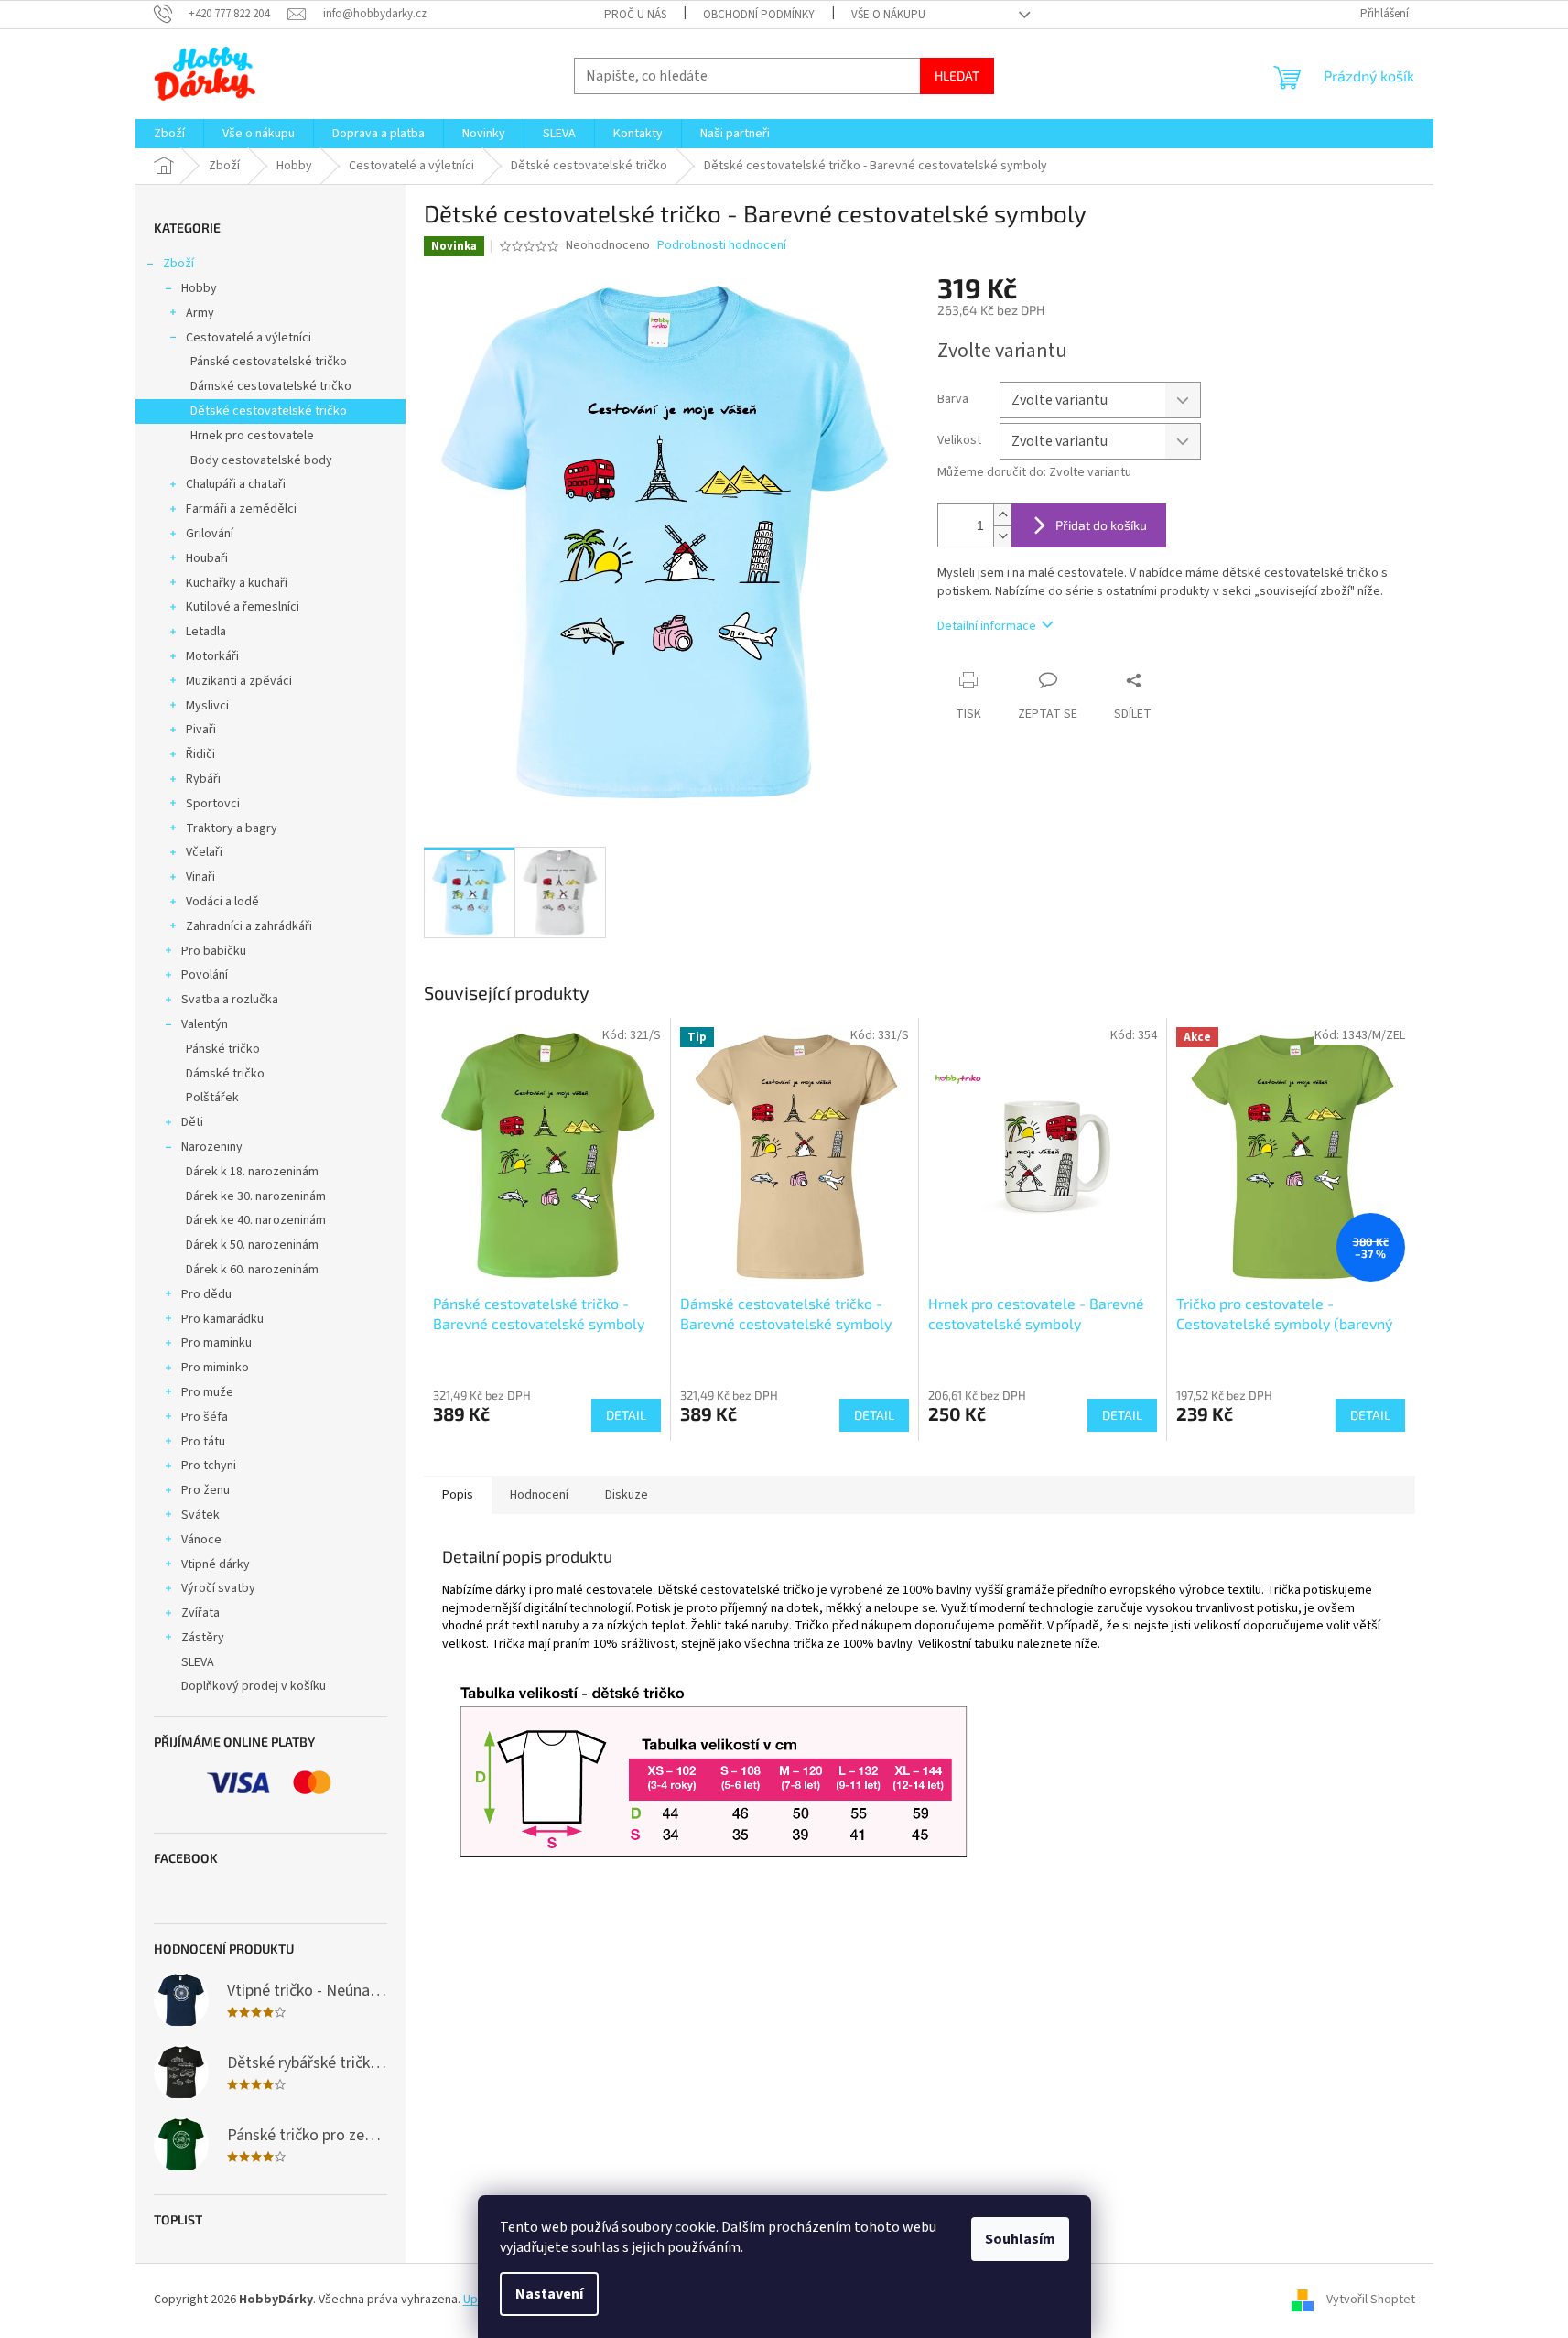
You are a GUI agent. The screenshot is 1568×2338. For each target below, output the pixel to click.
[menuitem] (169, 134)
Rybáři (203, 779)
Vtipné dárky (216, 1564)
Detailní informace (987, 626)
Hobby (199, 288)
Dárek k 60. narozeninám (252, 1270)
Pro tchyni (209, 1466)
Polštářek (212, 1098)
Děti (192, 1122)
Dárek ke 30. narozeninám (256, 1196)
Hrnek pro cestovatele (252, 436)
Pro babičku (214, 951)
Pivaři (201, 730)
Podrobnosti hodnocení (722, 246)
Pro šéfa (205, 1417)
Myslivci (207, 706)
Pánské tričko (223, 1049)
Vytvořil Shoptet (1371, 2300)
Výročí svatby (218, 1588)
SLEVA (198, 1662)
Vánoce (201, 1540)
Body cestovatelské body (261, 460)
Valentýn (205, 1024)
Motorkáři (212, 656)
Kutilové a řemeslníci (243, 607)
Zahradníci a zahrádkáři (249, 926)
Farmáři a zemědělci (241, 509)
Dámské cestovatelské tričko (271, 386)
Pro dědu (206, 1294)
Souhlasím (1020, 2239)
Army (200, 313)
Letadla (206, 632)
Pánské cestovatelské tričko (269, 362)
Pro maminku (216, 1343)
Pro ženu (205, 1490)
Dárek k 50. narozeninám (252, 1245)
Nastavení (549, 2294)
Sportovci (213, 804)
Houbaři (207, 558)
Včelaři (204, 852)
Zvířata (200, 1613)
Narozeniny (212, 1147)
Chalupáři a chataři (236, 484)
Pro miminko (215, 1368)
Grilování (210, 534)
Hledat (957, 76)
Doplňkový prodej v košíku (254, 1686)
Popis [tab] (458, 1495)
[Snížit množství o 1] (1002, 536)
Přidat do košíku (1101, 525)
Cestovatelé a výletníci (249, 338)
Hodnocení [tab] (539, 1495)
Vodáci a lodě (222, 902)
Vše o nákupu (888, 15)
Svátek (200, 1515)
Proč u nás (635, 15)
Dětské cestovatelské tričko (269, 411)
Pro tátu (203, 1442)
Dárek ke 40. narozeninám (256, 1220)
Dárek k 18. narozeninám (252, 1172)
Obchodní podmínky (759, 15)
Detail (626, 1415)
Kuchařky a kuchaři (237, 583)
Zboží (178, 264)
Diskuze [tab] (627, 1495)
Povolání (205, 975)
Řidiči (200, 754)
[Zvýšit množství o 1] (1002, 515)
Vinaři (200, 877)
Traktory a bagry (232, 828)
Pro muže (207, 1392)
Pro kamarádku (222, 1319)
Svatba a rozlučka (230, 1000)
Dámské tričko (225, 1074)
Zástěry (203, 1638)
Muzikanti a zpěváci (239, 681)
